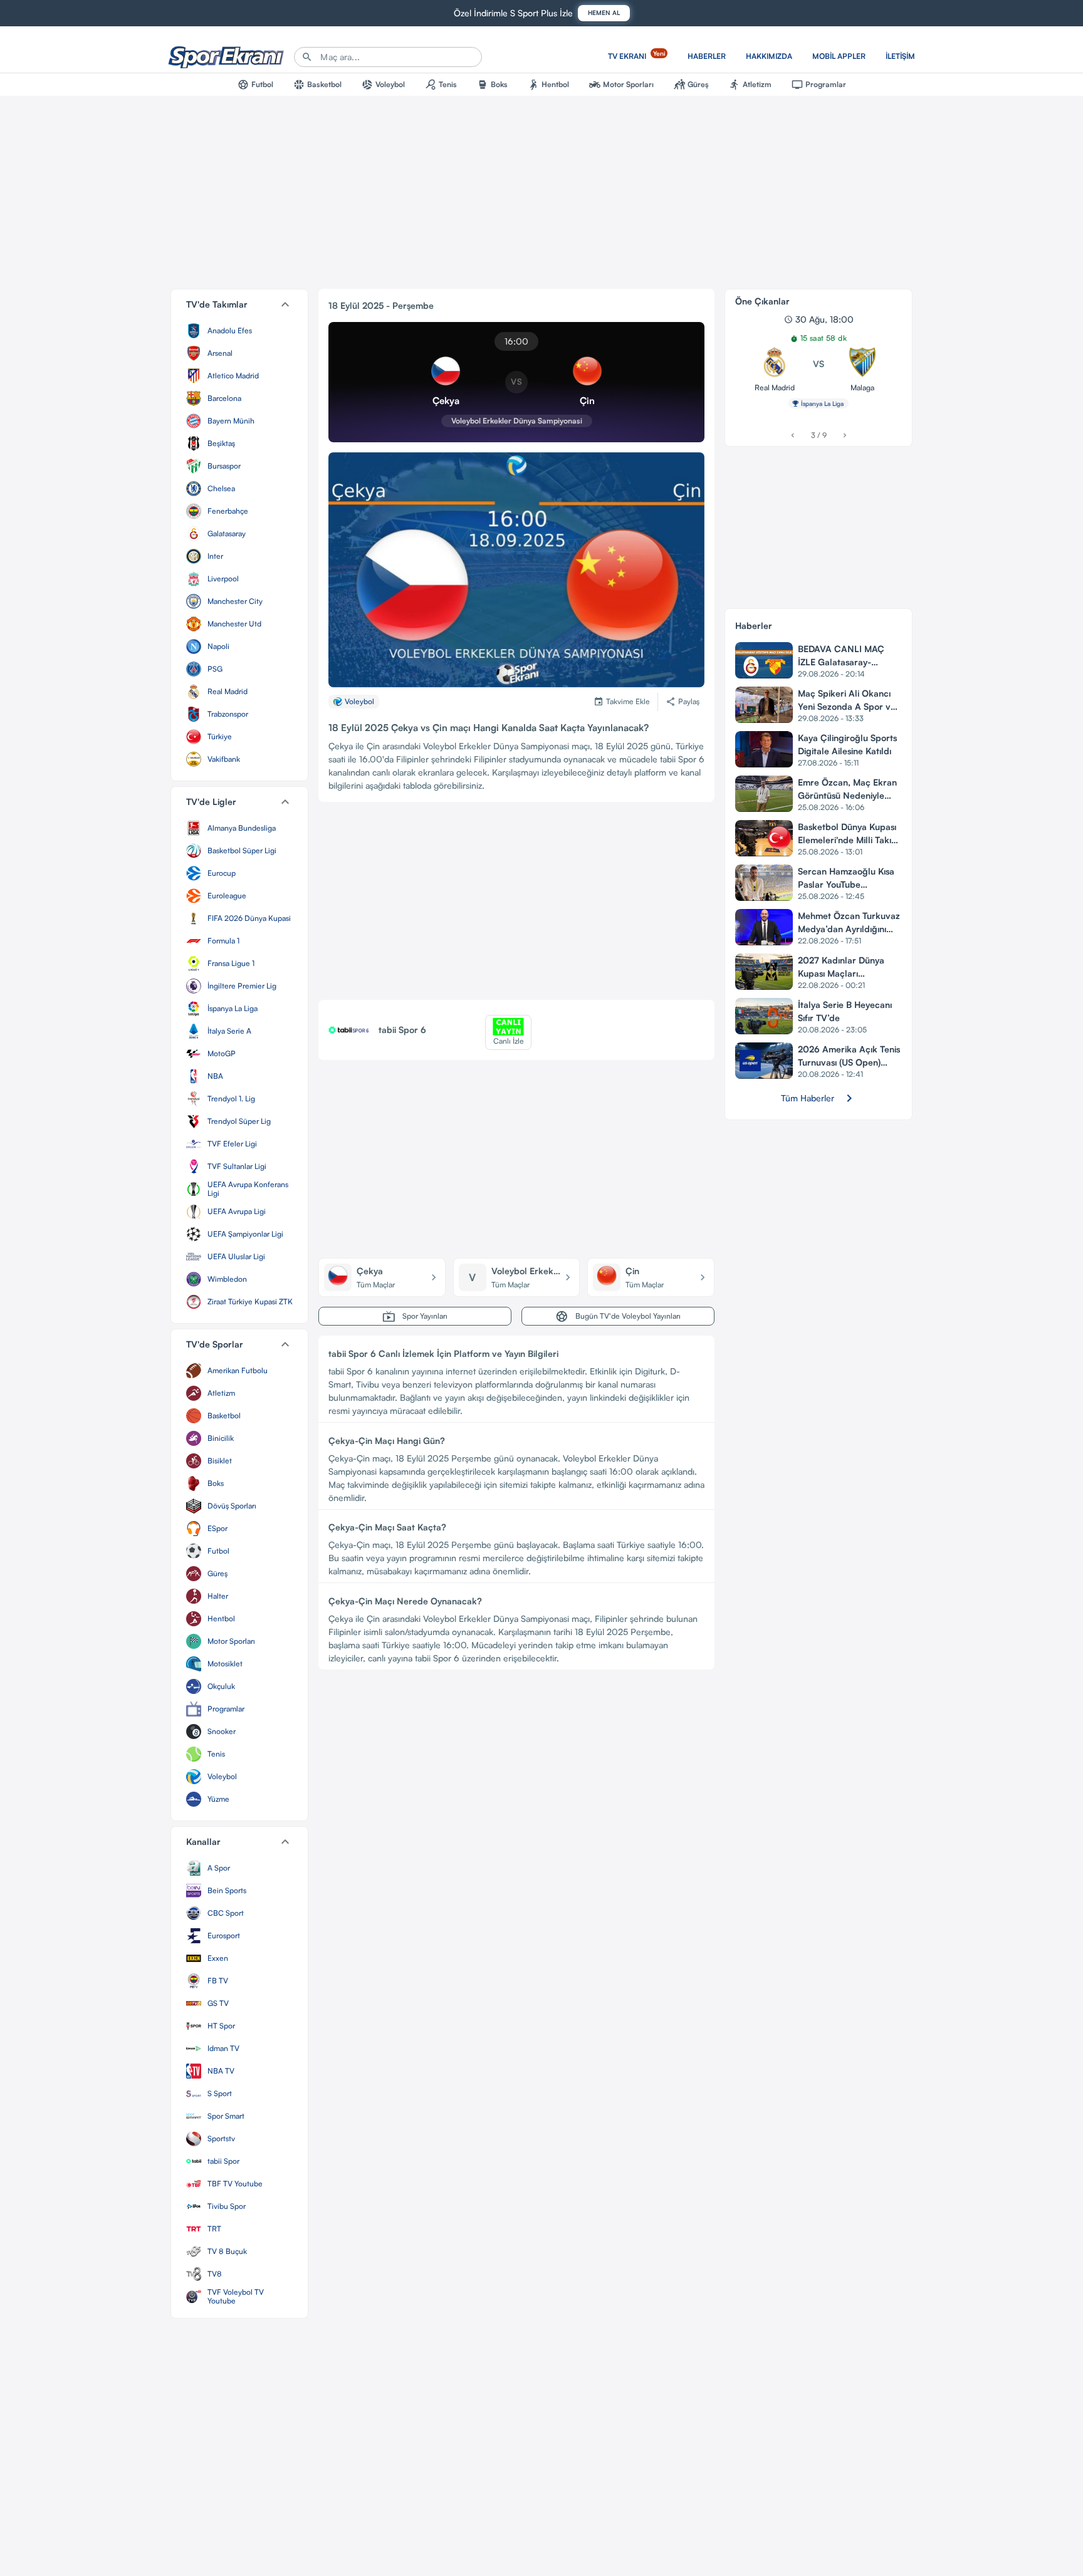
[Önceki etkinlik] (793, 435)
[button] (239, 304)
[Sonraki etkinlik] (845, 435)
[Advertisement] (516, 906)
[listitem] (239, 331)
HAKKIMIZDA (769, 56)
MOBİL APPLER (839, 56)
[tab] (255, 85)
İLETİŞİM (900, 56)
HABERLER (707, 56)
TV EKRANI (636, 55)
